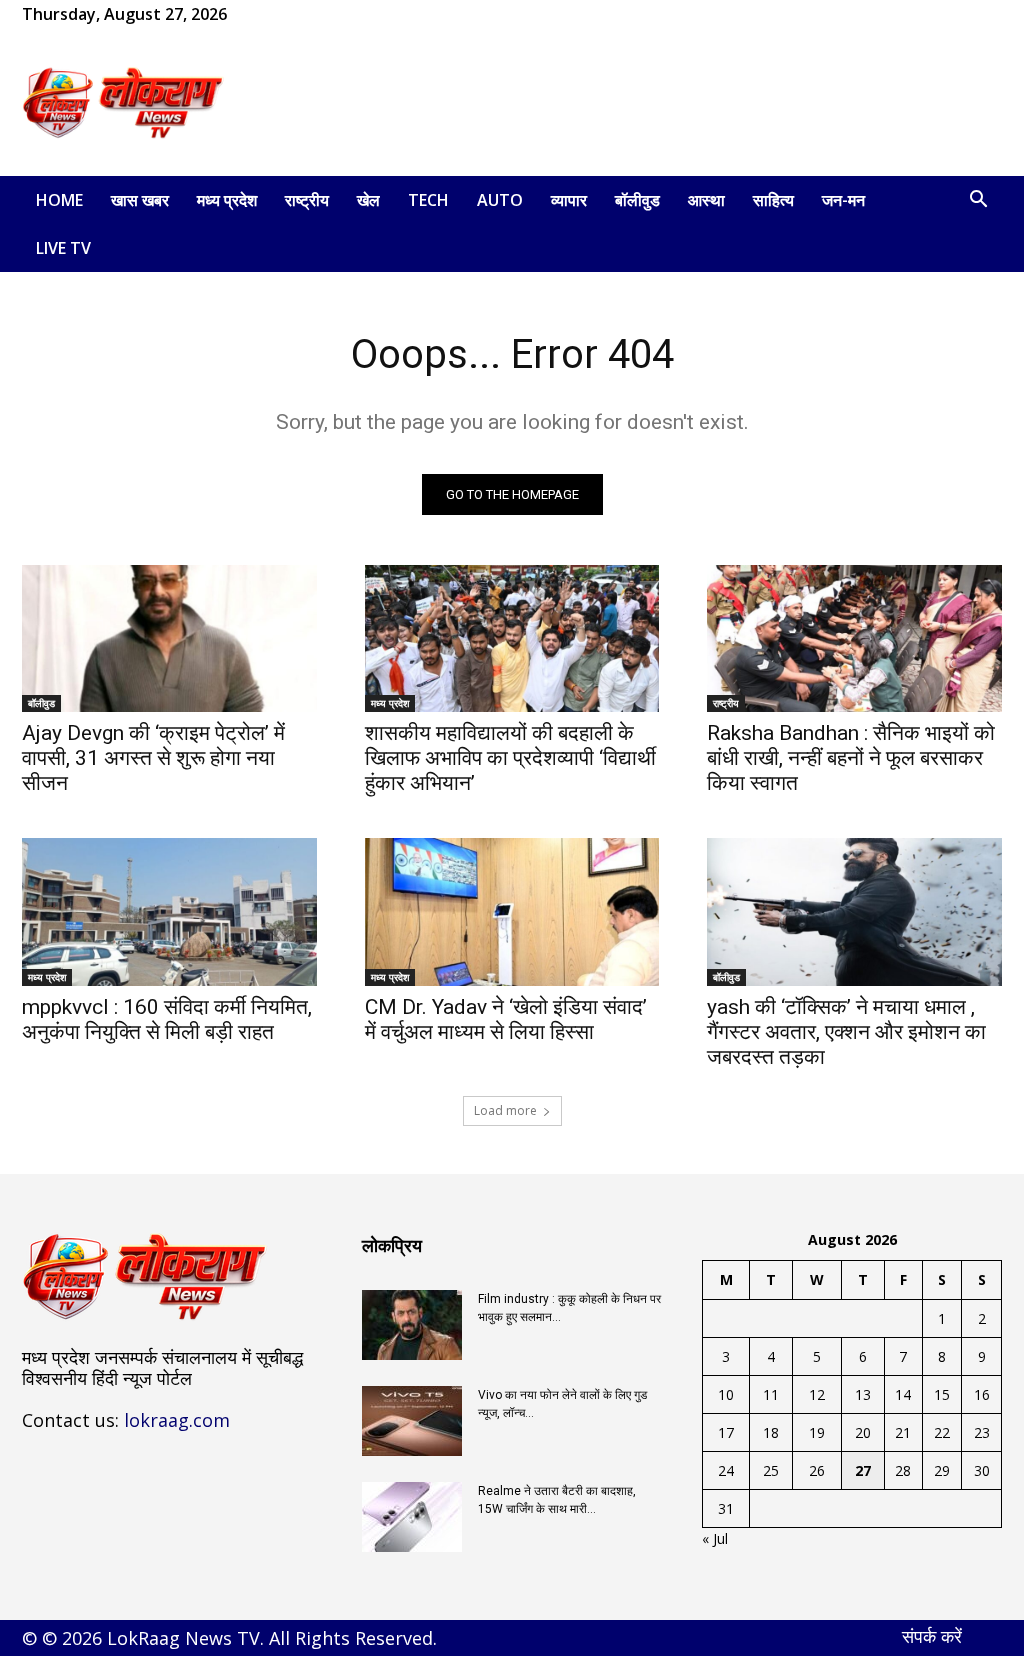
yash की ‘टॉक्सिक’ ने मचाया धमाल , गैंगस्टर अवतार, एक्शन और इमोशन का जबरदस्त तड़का (846, 1032)
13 (863, 1394)
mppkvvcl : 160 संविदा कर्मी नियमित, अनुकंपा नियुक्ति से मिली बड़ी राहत (167, 1019)
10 (726, 1394)
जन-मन (843, 200)
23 (982, 1432)
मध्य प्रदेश (227, 200)
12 (817, 1394)
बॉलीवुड (637, 200)
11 (771, 1394)
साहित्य (773, 200)
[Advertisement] (638, 103)
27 (863, 1470)
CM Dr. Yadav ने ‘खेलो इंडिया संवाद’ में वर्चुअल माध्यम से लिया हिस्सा (506, 1019)
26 (817, 1470)
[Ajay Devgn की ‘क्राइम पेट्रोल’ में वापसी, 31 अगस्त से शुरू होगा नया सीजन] (169, 638)
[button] (978, 201)
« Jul (715, 1538)
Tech (428, 200)
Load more (505, 1110)
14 (903, 1394)
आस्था (706, 200)
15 (942, 1394)
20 (863, 1432)
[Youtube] (340, 14)
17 (726, 1432)
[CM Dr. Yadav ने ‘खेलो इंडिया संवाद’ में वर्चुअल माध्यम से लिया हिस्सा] (512, 911)
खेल (368, 200)
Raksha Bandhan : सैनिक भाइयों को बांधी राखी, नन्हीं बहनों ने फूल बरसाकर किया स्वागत (851, 758)
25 (771, 1470)
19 (817, 1432)
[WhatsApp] (307, 14)
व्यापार (569, 200)
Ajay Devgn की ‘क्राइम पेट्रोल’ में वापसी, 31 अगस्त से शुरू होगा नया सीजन (153, 758)
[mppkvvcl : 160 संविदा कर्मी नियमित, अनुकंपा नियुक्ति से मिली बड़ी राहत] (169, 911)
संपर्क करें (932, 1636)
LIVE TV (63, 248)
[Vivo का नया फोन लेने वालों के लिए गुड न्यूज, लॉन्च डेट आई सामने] (412, 1421)
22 (942, 1432)
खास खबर (140, 200)
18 (771, 1432)
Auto (500, 200)
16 (982, 1394)
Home (59, 200)
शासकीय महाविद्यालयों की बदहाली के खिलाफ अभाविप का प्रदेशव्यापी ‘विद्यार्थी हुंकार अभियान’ (510, 758)
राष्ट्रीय (307, 200)
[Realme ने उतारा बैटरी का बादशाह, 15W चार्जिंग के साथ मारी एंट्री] (412, 1517)
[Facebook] (274, 14)
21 (903, 1432)
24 (726, 1470)
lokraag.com (177, 1420)
